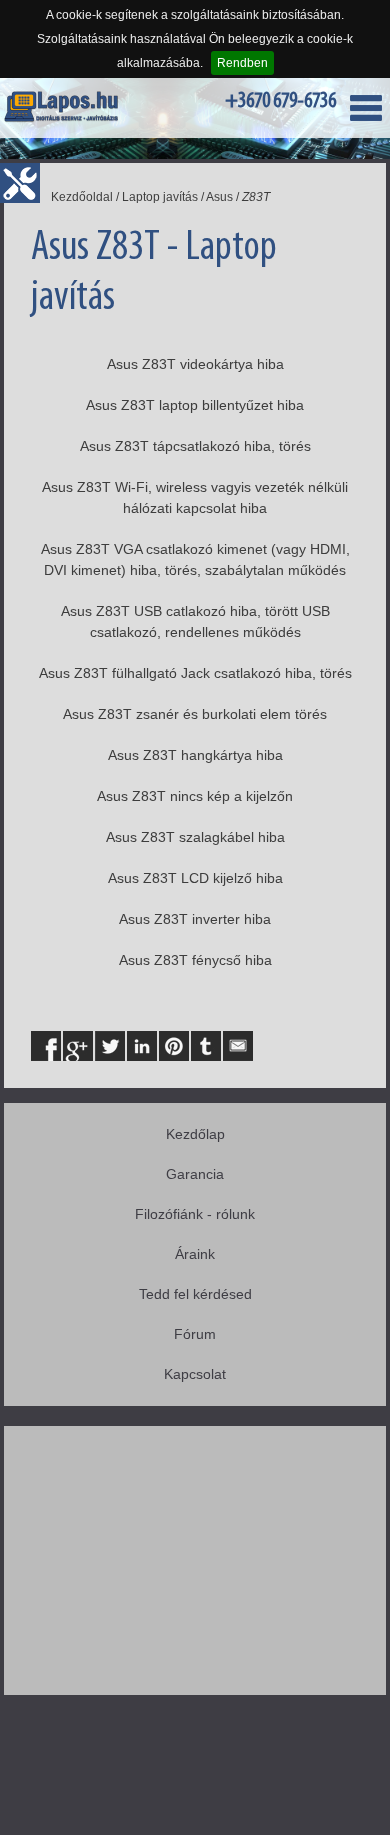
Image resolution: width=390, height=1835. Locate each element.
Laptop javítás (160, 197)
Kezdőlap (195, 1134)
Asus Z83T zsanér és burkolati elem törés (195, 714)
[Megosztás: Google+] (78, 1046)
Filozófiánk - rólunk (195, 1214)
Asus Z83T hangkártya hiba (195, 755)
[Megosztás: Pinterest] (174, 1046)
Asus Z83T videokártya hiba (195, 364)
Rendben (242, 63)
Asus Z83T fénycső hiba (195, 960)
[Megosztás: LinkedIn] (142, 1046)
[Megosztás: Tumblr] (206, 1046)
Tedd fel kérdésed (195, 1294)
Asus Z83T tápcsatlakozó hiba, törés (195, 446)
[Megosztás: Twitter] (110, 1046)
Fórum (195, 1334)
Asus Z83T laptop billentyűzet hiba (195, 405)
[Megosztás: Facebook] (46, 1046)
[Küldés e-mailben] (238, 1046)
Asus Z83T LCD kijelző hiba (195, 878)
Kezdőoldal (82, 197)
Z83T (256, 197)
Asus (219, 197)
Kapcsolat (195, 1374)
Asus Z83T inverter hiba (195, 919)
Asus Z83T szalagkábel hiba (195, 837)
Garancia (195, 1174)
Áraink (195, 1254)
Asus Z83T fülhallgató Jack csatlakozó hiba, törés (195, 673)
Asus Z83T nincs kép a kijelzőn (195, 796)
